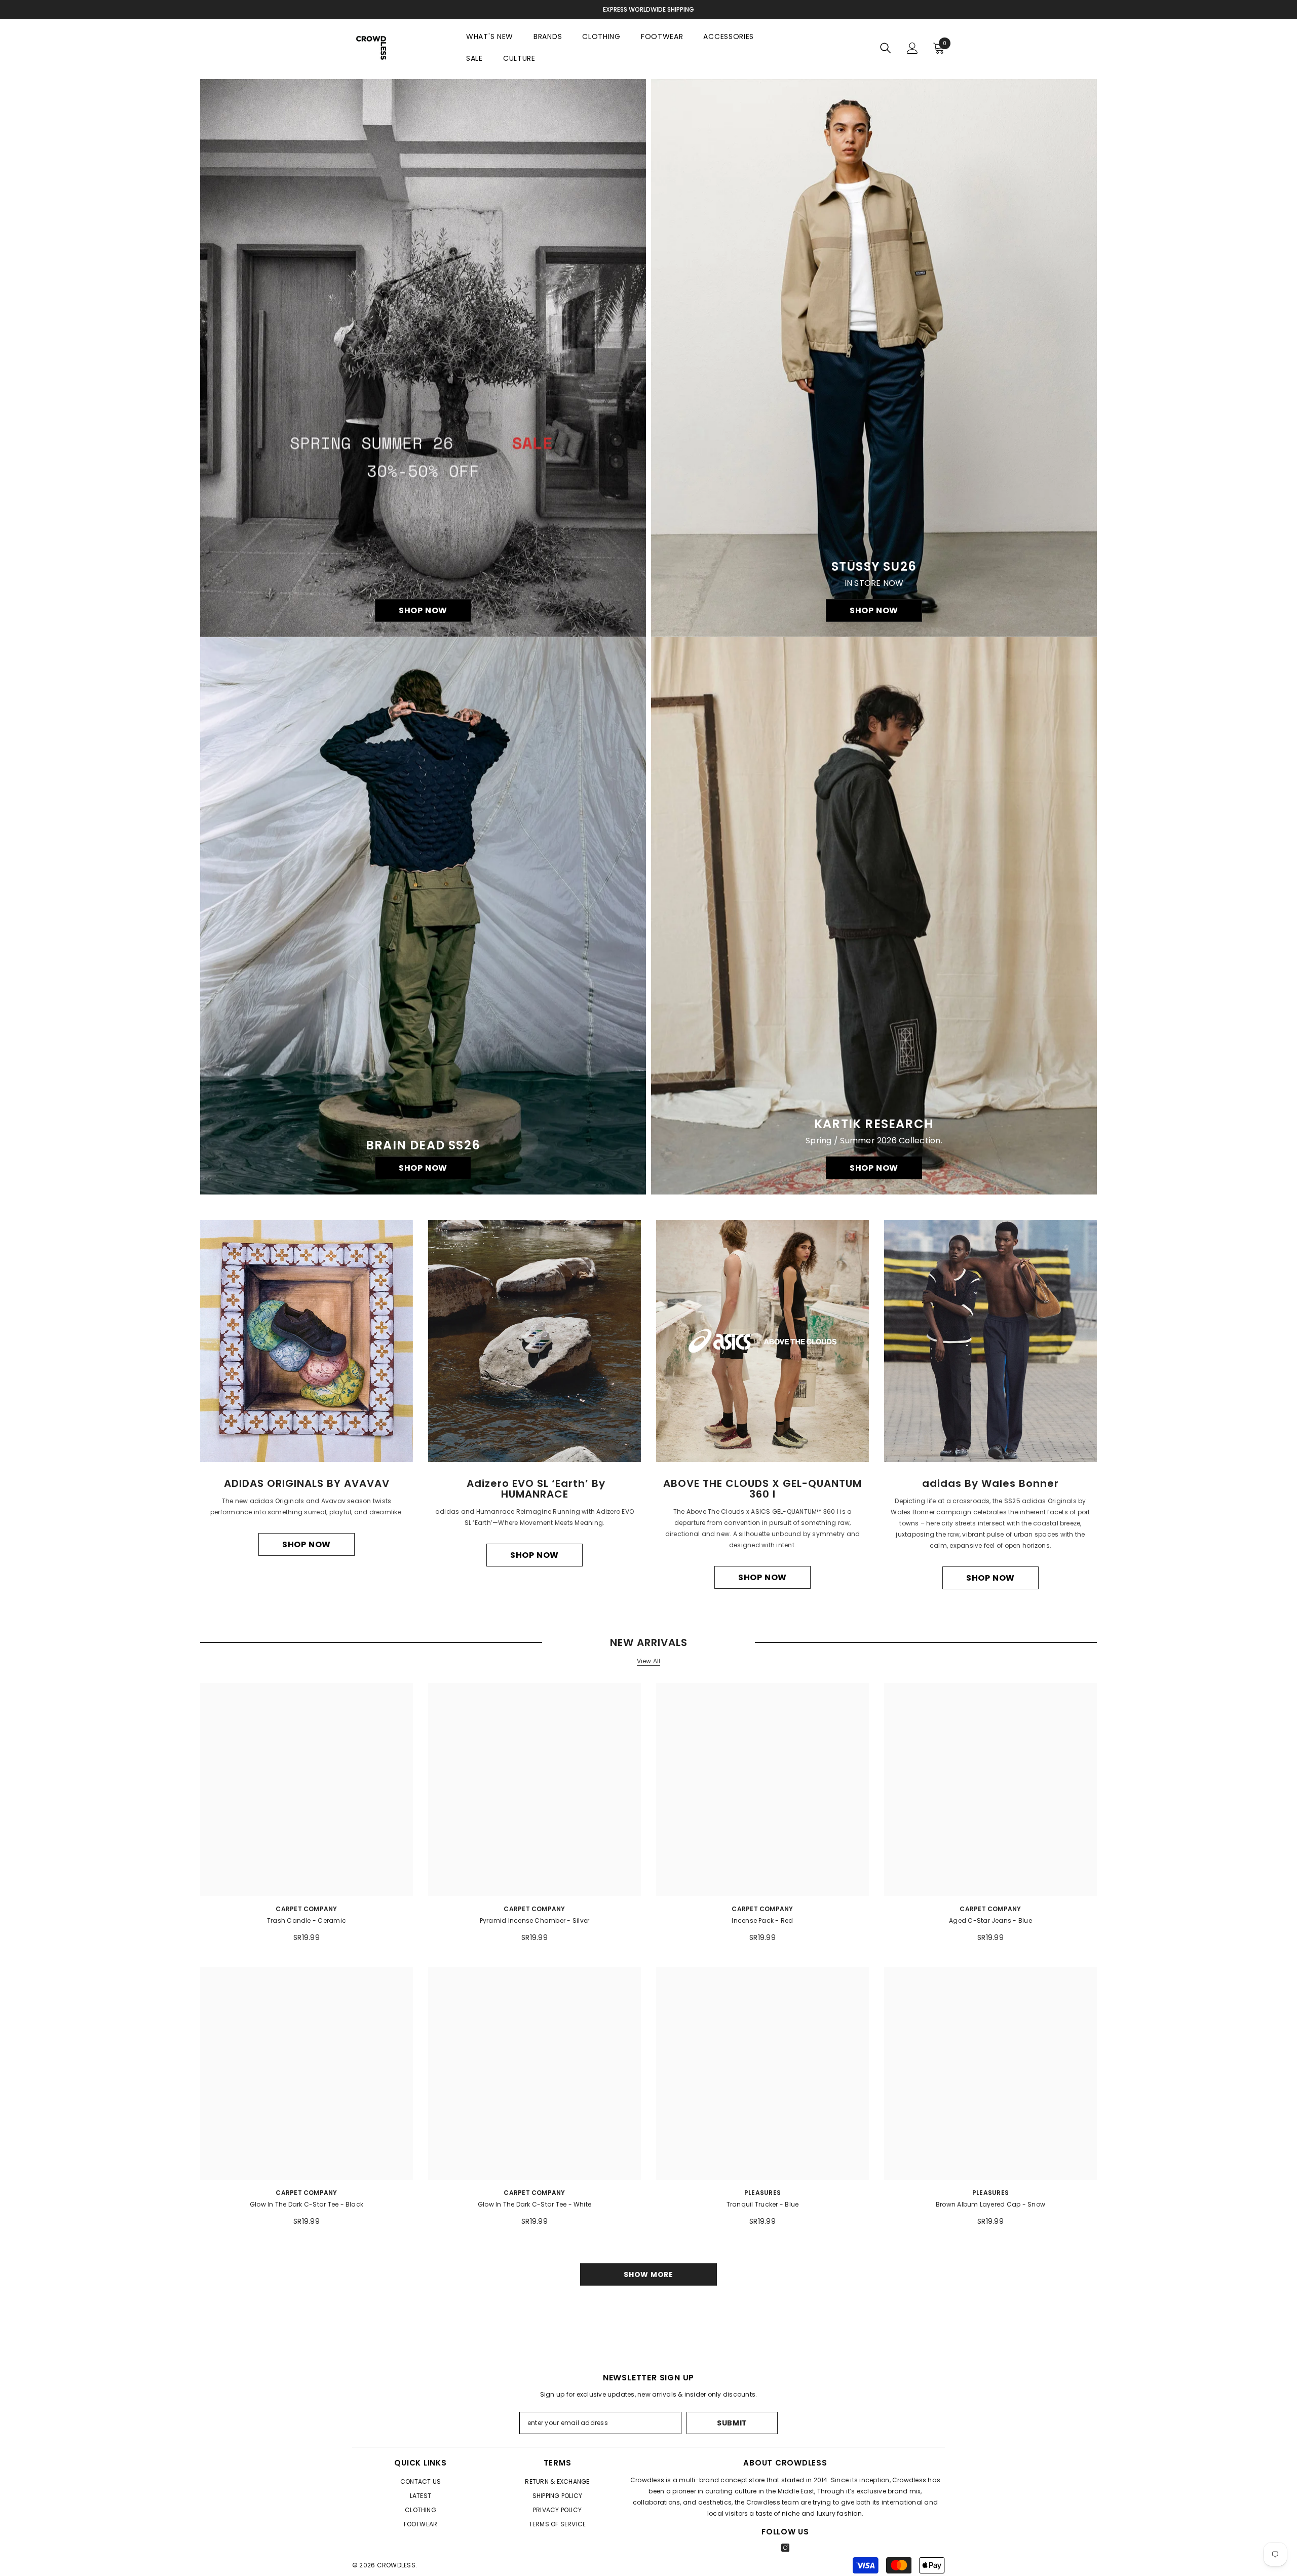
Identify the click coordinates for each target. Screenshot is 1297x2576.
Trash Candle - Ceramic (307, 1920)
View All (649, 1661)
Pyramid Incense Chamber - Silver (535, 1920)
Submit (732, 2423)
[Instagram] (785, 2548)
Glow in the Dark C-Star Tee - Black (307, 2204)
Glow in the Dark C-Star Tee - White (535, 2204)
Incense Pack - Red (762, 1920)
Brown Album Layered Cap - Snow (990, 2204)
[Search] (886, 48)
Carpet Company (306, 1909)
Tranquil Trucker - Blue (763, 2204)
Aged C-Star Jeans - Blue (990, 1920)
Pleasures (762, 2193)
